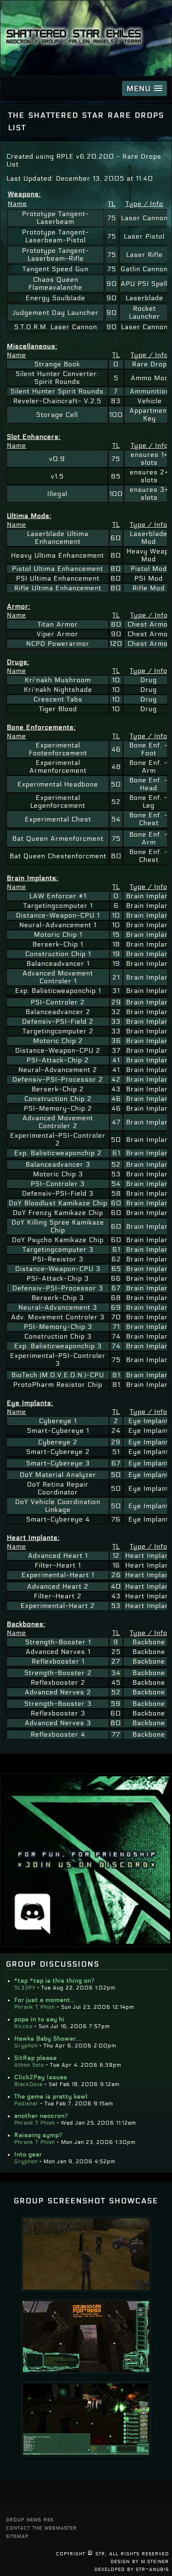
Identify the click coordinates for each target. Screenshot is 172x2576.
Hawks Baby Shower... (48, 2039)
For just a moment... (45, 2000)
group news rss (30, 2519)
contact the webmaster (42, 2528)
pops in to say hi (39, 2019)
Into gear (28, 2154)
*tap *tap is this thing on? (55, 1981)
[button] (144, 88)
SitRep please (36, 2058)
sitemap (17, 2536)
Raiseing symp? (39, 2135)
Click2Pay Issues (41, 2077)
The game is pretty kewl (51, 2097)
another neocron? (41, 2116)
